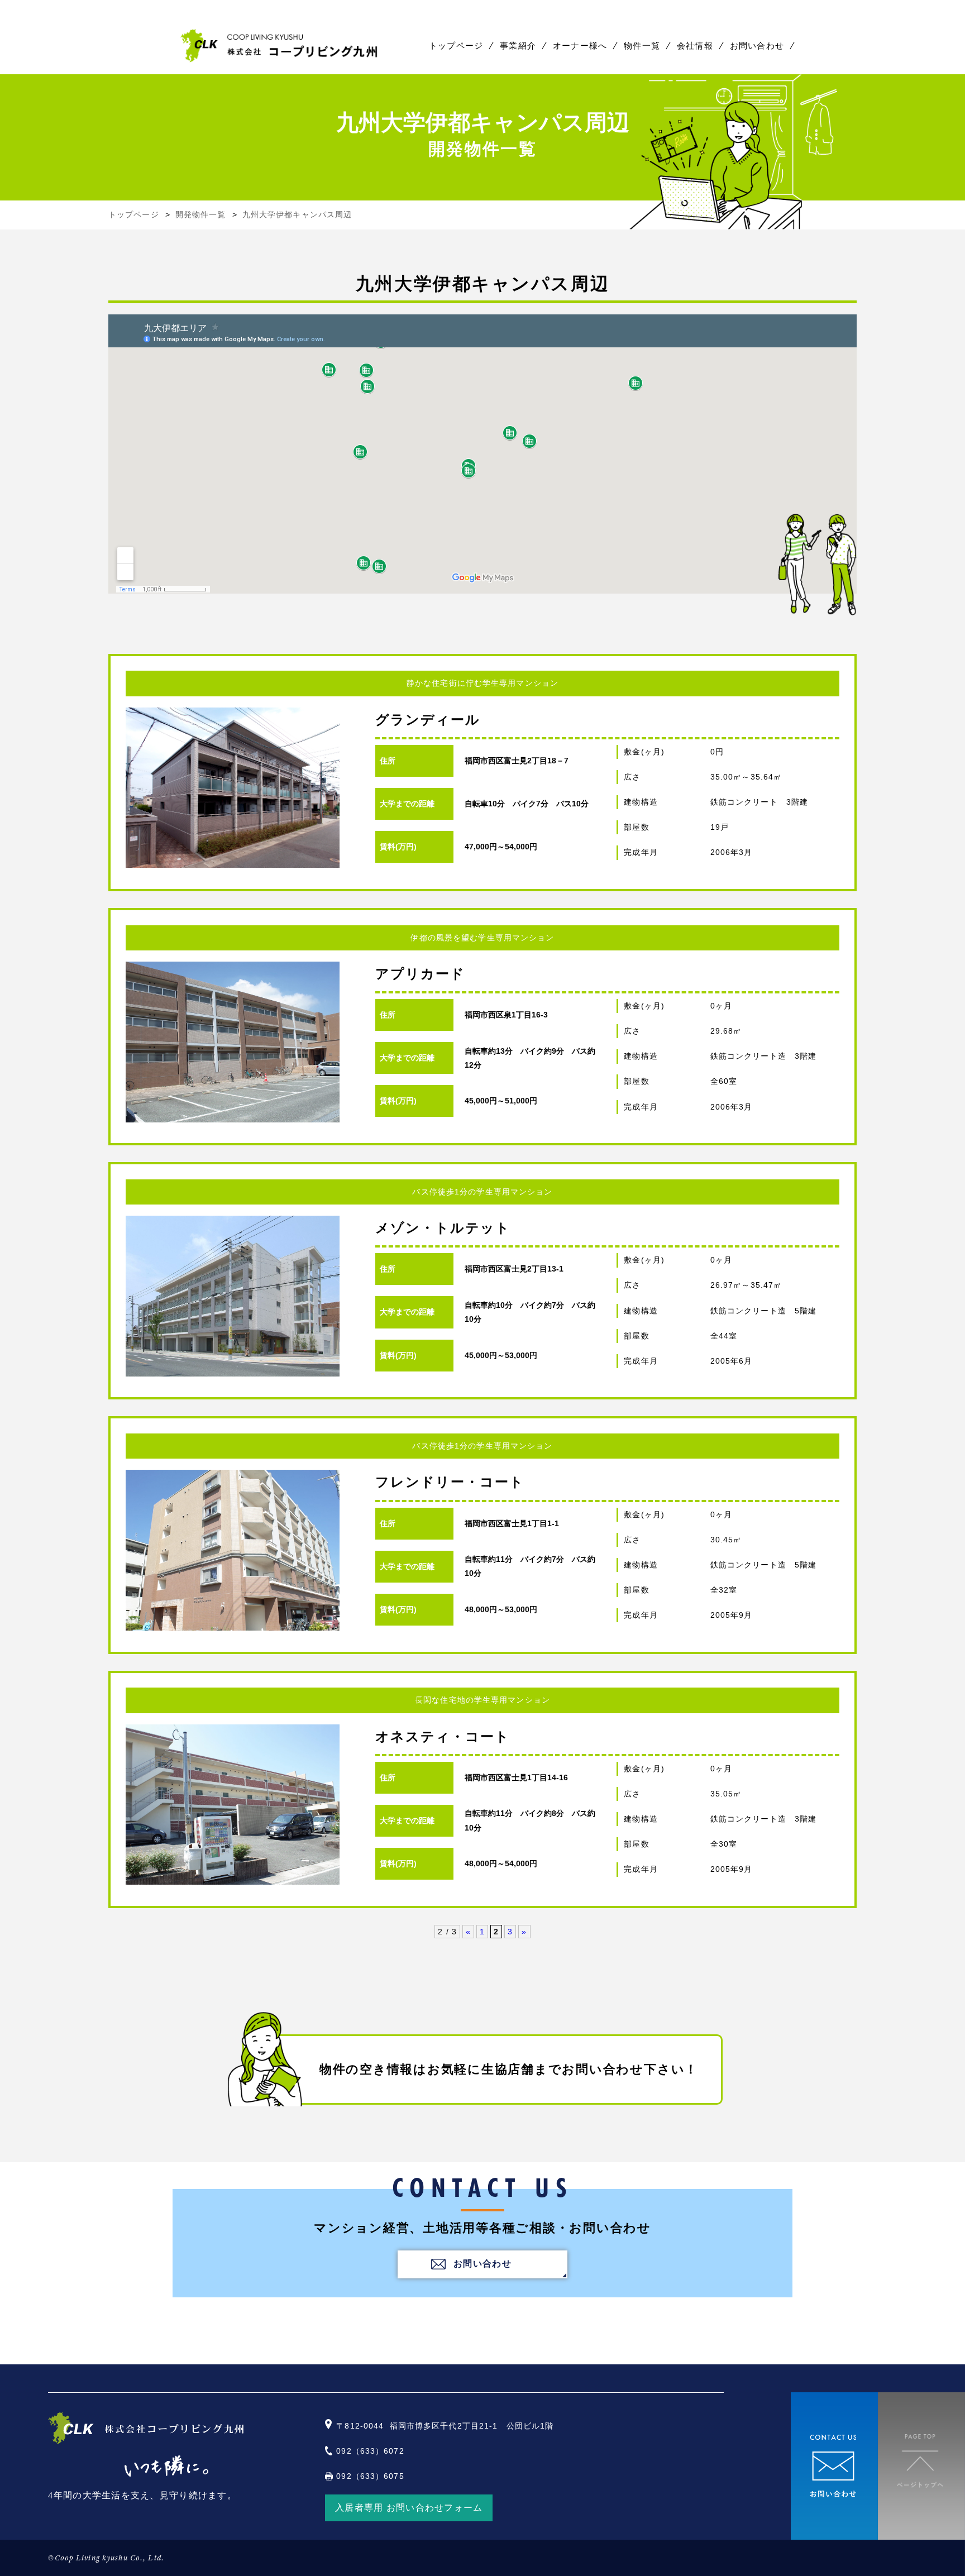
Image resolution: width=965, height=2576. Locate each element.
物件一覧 (642, 46)
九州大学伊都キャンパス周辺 (297, 214)
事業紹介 (518, 46)
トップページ (456, 46)
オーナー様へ (580, 46)
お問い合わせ (757, 46)
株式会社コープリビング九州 (280, 46)
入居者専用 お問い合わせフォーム (409, 2508)
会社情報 (695, 46)
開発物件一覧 (201, 214)
